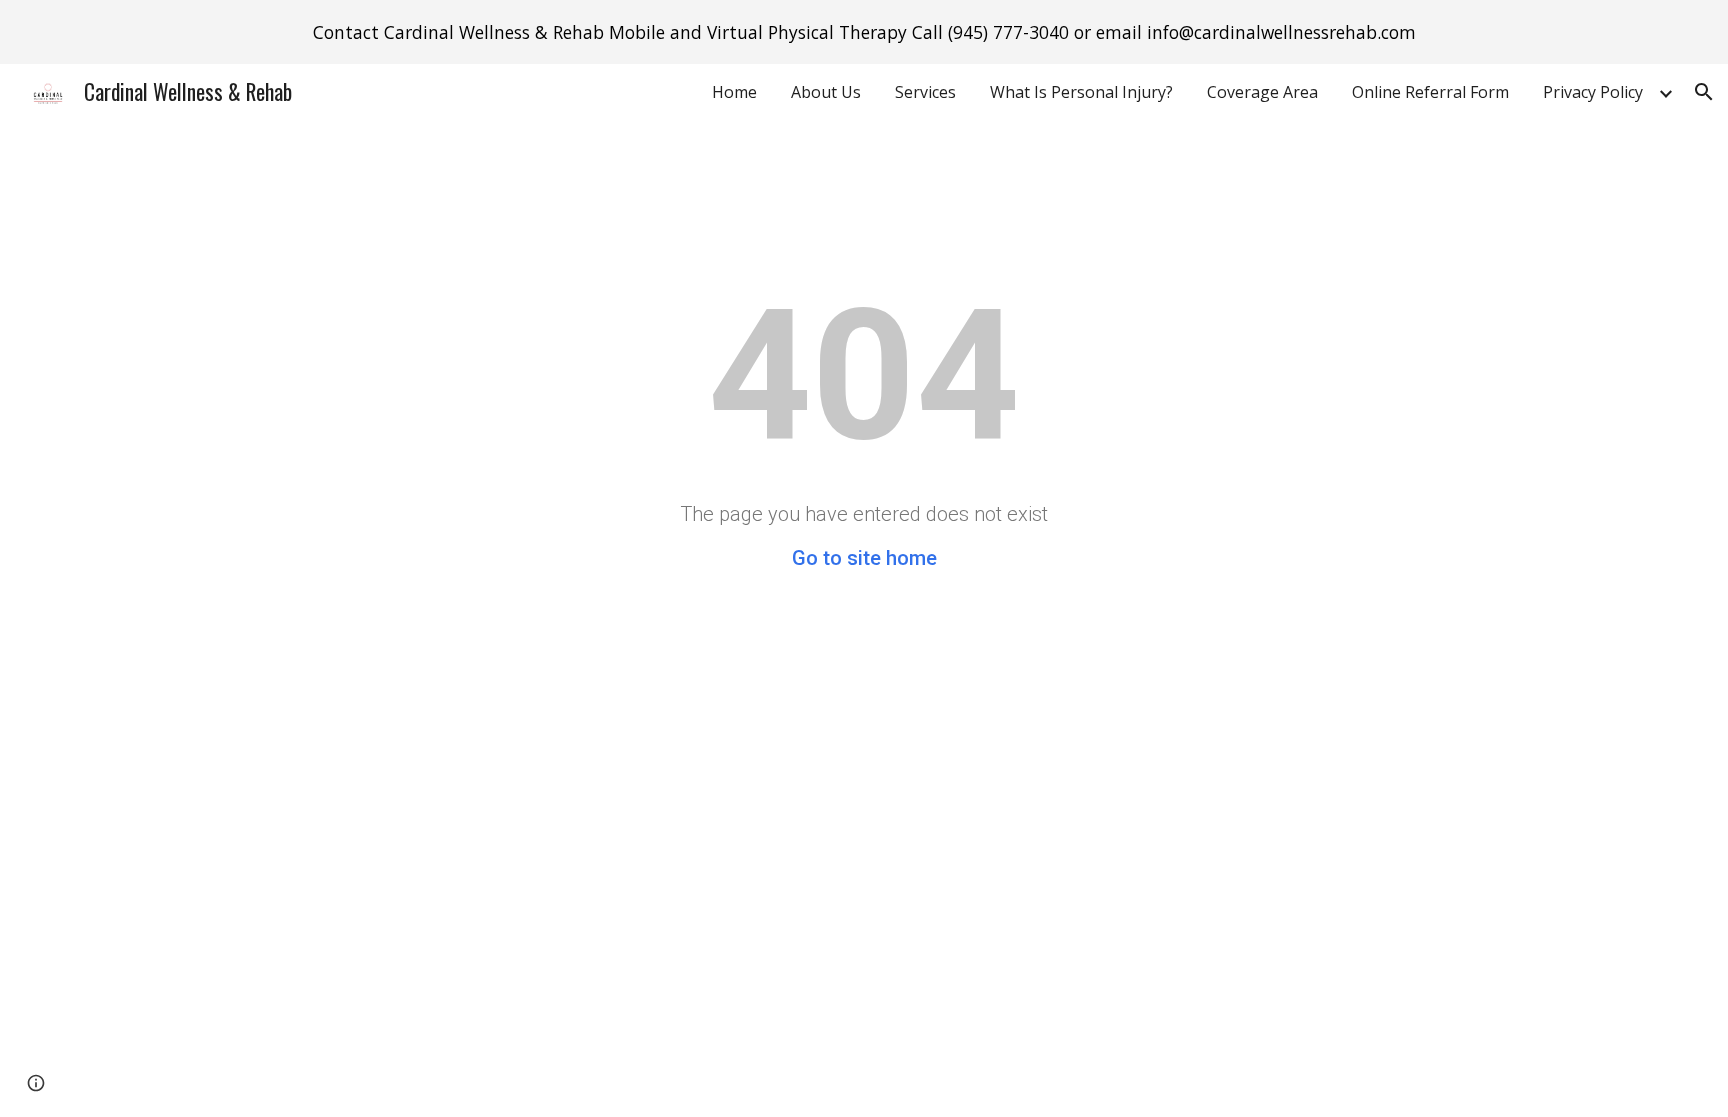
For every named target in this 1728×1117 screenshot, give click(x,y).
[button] (1704, 92)
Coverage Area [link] (1262, 92)
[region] (864, 32)
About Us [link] (826, 92)
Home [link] (734, 92)
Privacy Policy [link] (1593, 92)
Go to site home (864, 558)
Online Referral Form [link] (1430, 92)
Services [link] (925, 92)
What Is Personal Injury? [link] (1081, 92)
